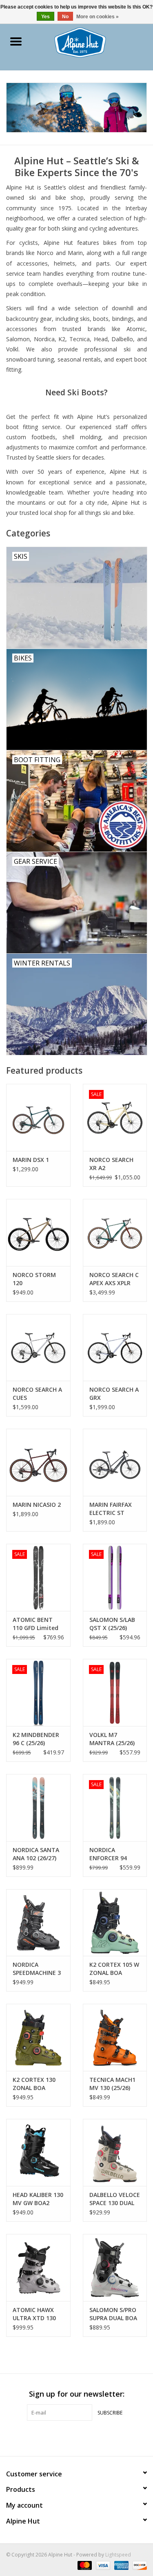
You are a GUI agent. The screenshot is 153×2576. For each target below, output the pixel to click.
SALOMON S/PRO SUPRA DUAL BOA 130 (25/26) (113, 2314)
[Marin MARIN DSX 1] (38, 1117)
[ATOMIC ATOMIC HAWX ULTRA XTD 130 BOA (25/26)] (38, 2268)
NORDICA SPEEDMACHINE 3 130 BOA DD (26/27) (37, 1969)
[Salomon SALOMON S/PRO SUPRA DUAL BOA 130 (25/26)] (115, 2268)
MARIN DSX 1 (31, 1160)
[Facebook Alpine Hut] (62, 2437)
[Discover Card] (138, 2565)
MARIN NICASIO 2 (37, 1505)
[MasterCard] (84, 2565)
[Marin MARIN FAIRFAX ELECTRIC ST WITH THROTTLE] (115, 1462)
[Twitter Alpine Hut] (77, 2437)
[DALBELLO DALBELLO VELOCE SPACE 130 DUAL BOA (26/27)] (115, 2152)
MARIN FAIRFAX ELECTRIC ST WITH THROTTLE (113, 1509)
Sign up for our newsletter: (77, 2394)
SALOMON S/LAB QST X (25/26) (112, 1624)
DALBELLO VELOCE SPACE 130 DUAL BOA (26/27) (115, 2199)
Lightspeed (118, 2555)
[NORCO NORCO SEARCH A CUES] (38, 1348)
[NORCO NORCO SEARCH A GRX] (115, 1348)
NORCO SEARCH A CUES (37, 1394)
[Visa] (102, 2565)
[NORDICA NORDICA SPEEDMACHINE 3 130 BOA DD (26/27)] (38, 1923)
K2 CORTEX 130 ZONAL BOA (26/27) (34, 2084)
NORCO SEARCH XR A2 (111, 1164)
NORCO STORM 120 (34, 1279)
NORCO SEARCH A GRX (114, 1394)
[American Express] (121, 2565)
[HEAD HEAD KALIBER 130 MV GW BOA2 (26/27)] (38, 2152)
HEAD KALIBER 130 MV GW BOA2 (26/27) (38, 2199)
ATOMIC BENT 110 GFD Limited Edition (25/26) (35, 1624)
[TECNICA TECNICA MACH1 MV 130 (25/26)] (115, 2037)
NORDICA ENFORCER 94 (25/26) (108, 1854)
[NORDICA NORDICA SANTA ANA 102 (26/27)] (38, 1808)
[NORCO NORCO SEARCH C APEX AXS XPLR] (115, 1232)
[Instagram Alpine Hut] (91, 2437)
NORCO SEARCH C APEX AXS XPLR (114, 1279)
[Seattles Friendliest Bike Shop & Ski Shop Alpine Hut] (92, 42)
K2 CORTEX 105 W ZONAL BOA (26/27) (114, 1969)
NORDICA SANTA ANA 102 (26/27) (36, 1854)
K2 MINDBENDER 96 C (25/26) (36, 1739)
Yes (45, 17)
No (65, 17)
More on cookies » (98, 17)
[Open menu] (16, 41)
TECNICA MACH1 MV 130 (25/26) (112, 2084)
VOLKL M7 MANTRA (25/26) (112, 1739)
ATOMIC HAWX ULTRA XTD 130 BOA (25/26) (34, 2314)
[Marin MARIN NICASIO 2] (38, 1462)
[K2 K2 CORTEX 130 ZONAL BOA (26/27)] (38, 2037)
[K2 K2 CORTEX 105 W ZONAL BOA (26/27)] (115, 1923)
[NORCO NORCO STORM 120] (38, 1232)
